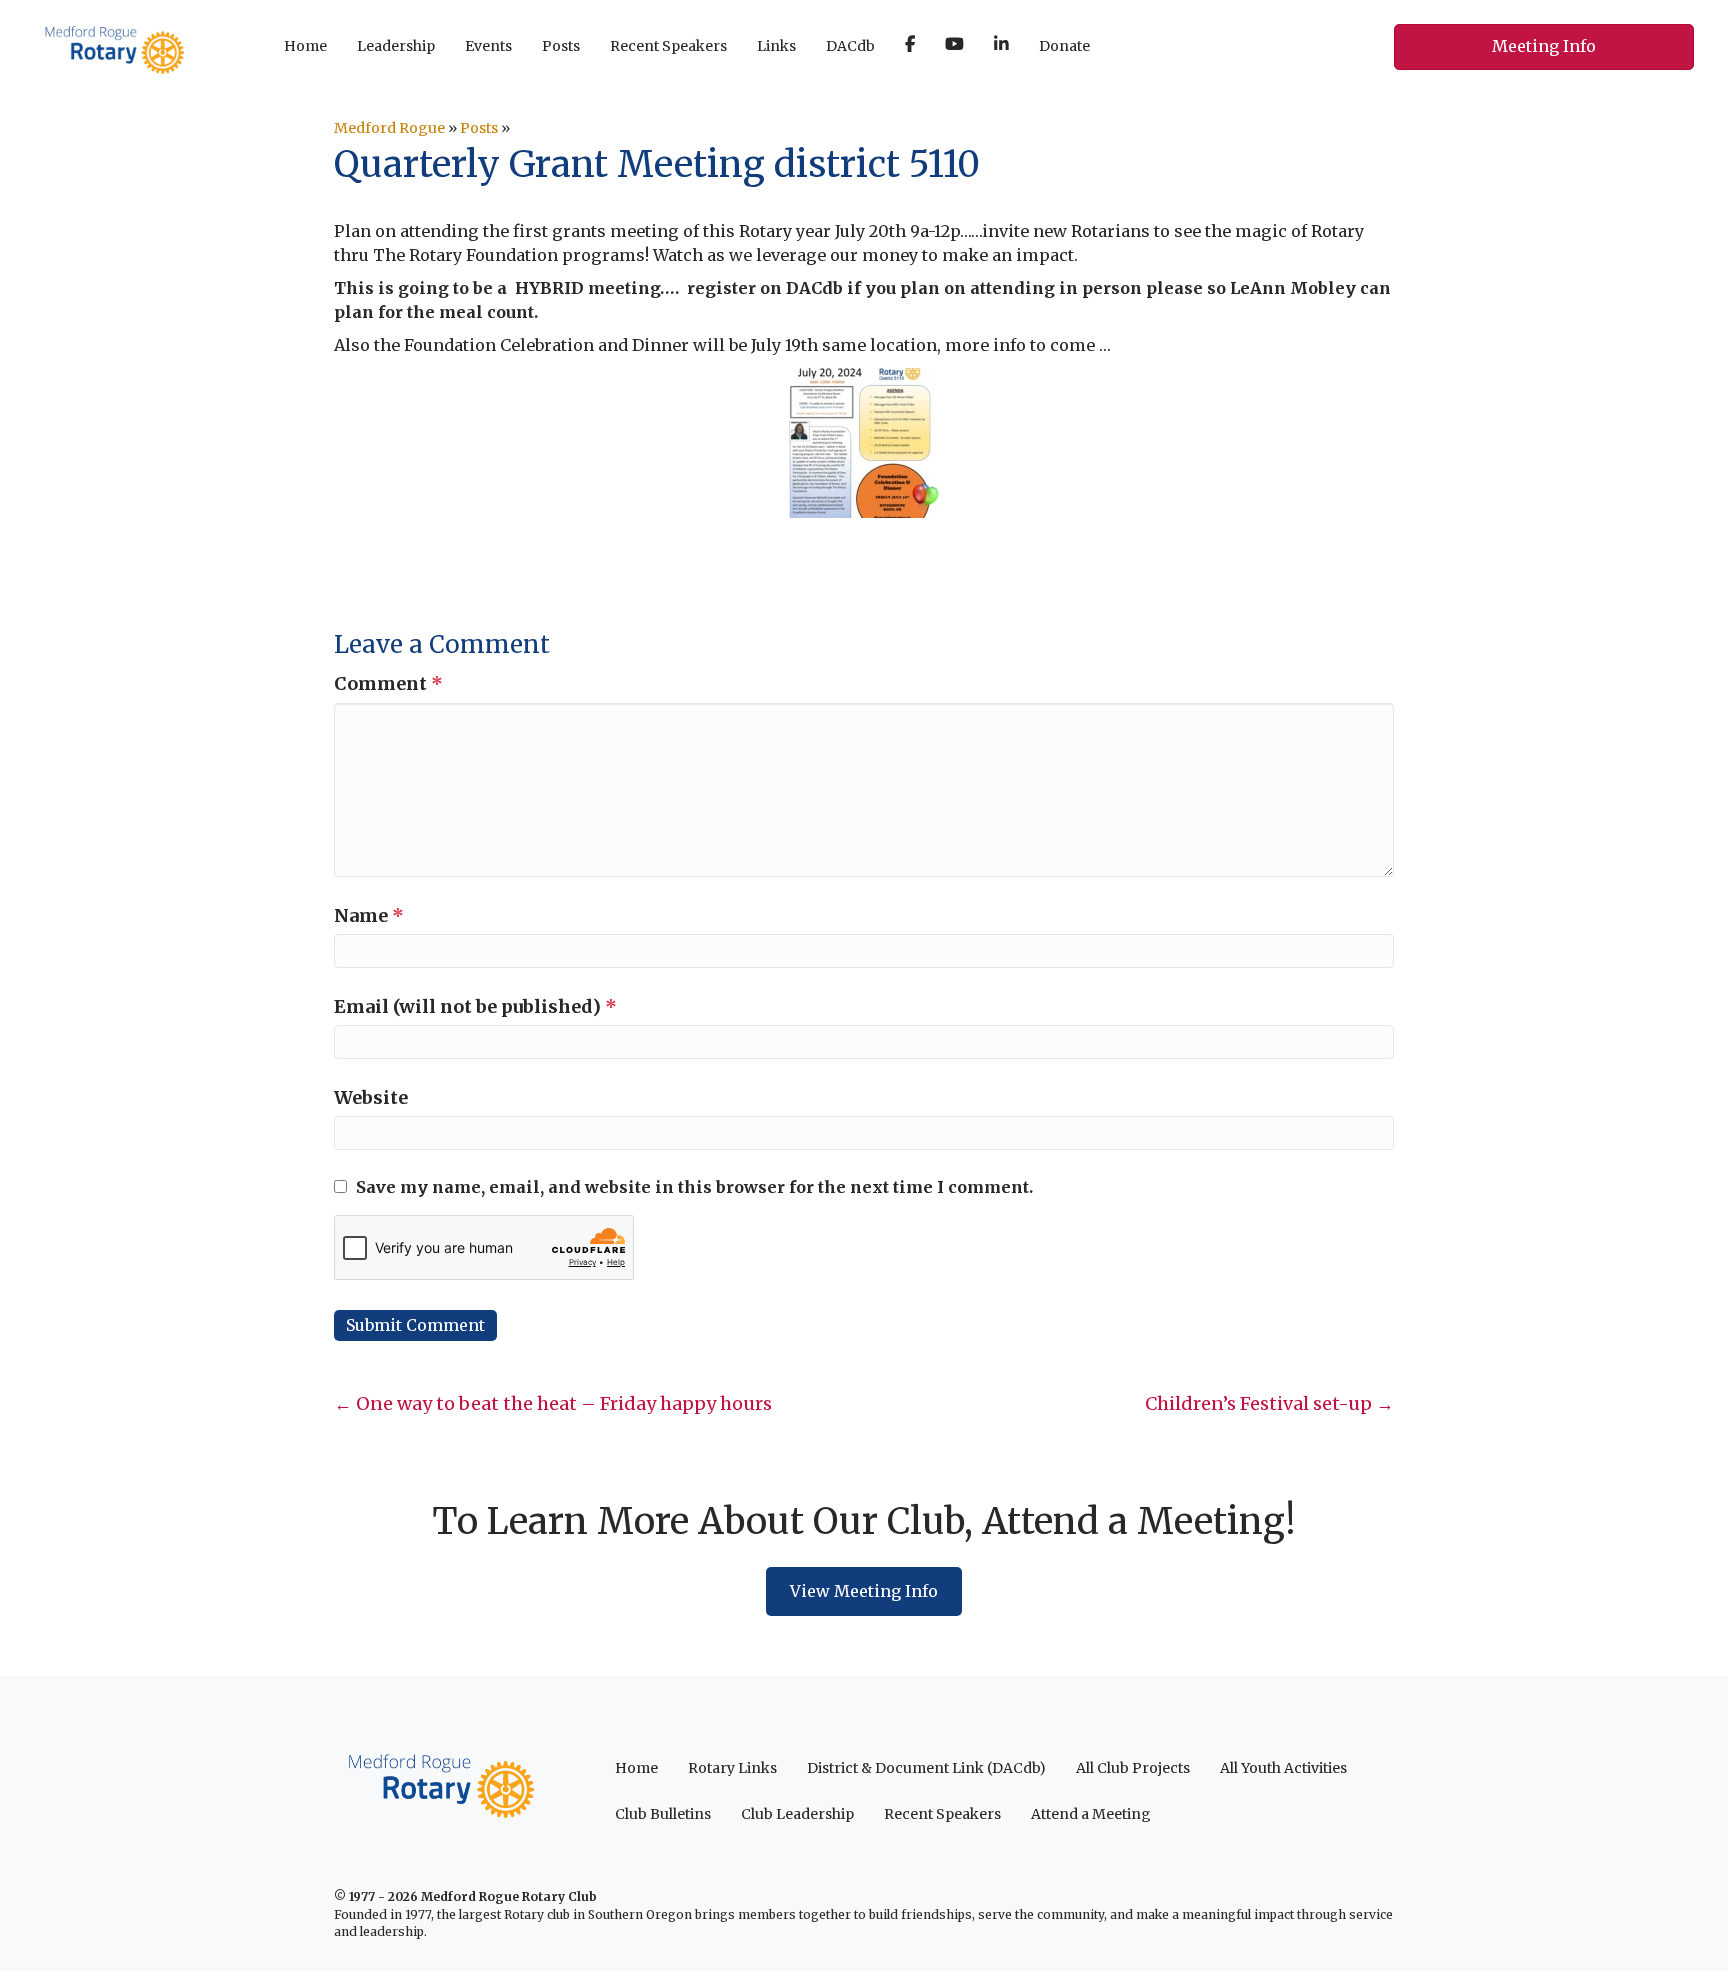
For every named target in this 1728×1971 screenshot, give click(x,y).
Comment (388, 683)
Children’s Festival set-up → (1269, 1403)
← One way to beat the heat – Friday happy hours (553, 1403)
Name (369, 915)
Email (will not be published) (475, 1006)
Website (371, 1097)
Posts (479, 128)
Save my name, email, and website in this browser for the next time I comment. (694, 1187)
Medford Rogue (389, 128)
